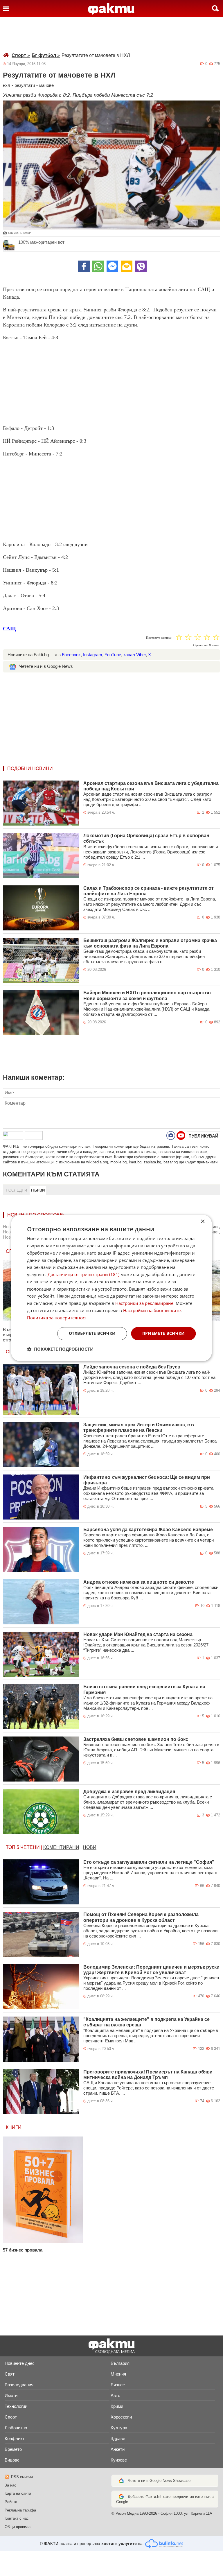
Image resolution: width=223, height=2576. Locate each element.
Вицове (12, 2460)
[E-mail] (127, 266)
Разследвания (19, 2385)
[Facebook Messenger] (112, 266)
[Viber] (141, 266)
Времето (13, 2449)
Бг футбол (46, 55)
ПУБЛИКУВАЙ (203, 1136)
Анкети (118, 2449)
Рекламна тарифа (20, 2510)
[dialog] (111, 1288)
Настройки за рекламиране (144, 1303)
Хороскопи (121, 2417)
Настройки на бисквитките (152, 1310)
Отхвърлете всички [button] (92, 1333)
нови (90, 1847)
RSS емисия (22, 2477)
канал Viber (135, 655)
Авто (115, 2395)
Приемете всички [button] (164, 1333)
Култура (119, 2428)
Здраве (118, 2438)
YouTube (113, 655)
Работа (11, 2502)
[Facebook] (84, 266)
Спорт (21, 55)
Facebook (71, 655)
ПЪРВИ (38, 1190)
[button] (60, 1349)
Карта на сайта (18, 2493)
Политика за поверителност (57, 1318)
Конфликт (15, 2438)
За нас (10, 2485)
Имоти (11, 2395)
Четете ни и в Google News (46, 666)
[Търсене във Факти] (215, 8)
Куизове (119, 2460)
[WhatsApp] (98, 266)
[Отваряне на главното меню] (6, 8)
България (120, 2363)
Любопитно (16, 2428)
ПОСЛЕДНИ (16, 1190)
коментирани (61, 1847)
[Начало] (111, 9)
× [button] (203, 1222)
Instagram (93, 655)
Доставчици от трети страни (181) (83, 1275)
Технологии (16, 2406)
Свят (10, 2374)
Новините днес (20, 2363)
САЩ (9, 629)
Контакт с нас (17, 2518)
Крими (117, 2406)
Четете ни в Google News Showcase (159, 2481)
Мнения (118, 2374)
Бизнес (118, 2385)
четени (30, 1847)
